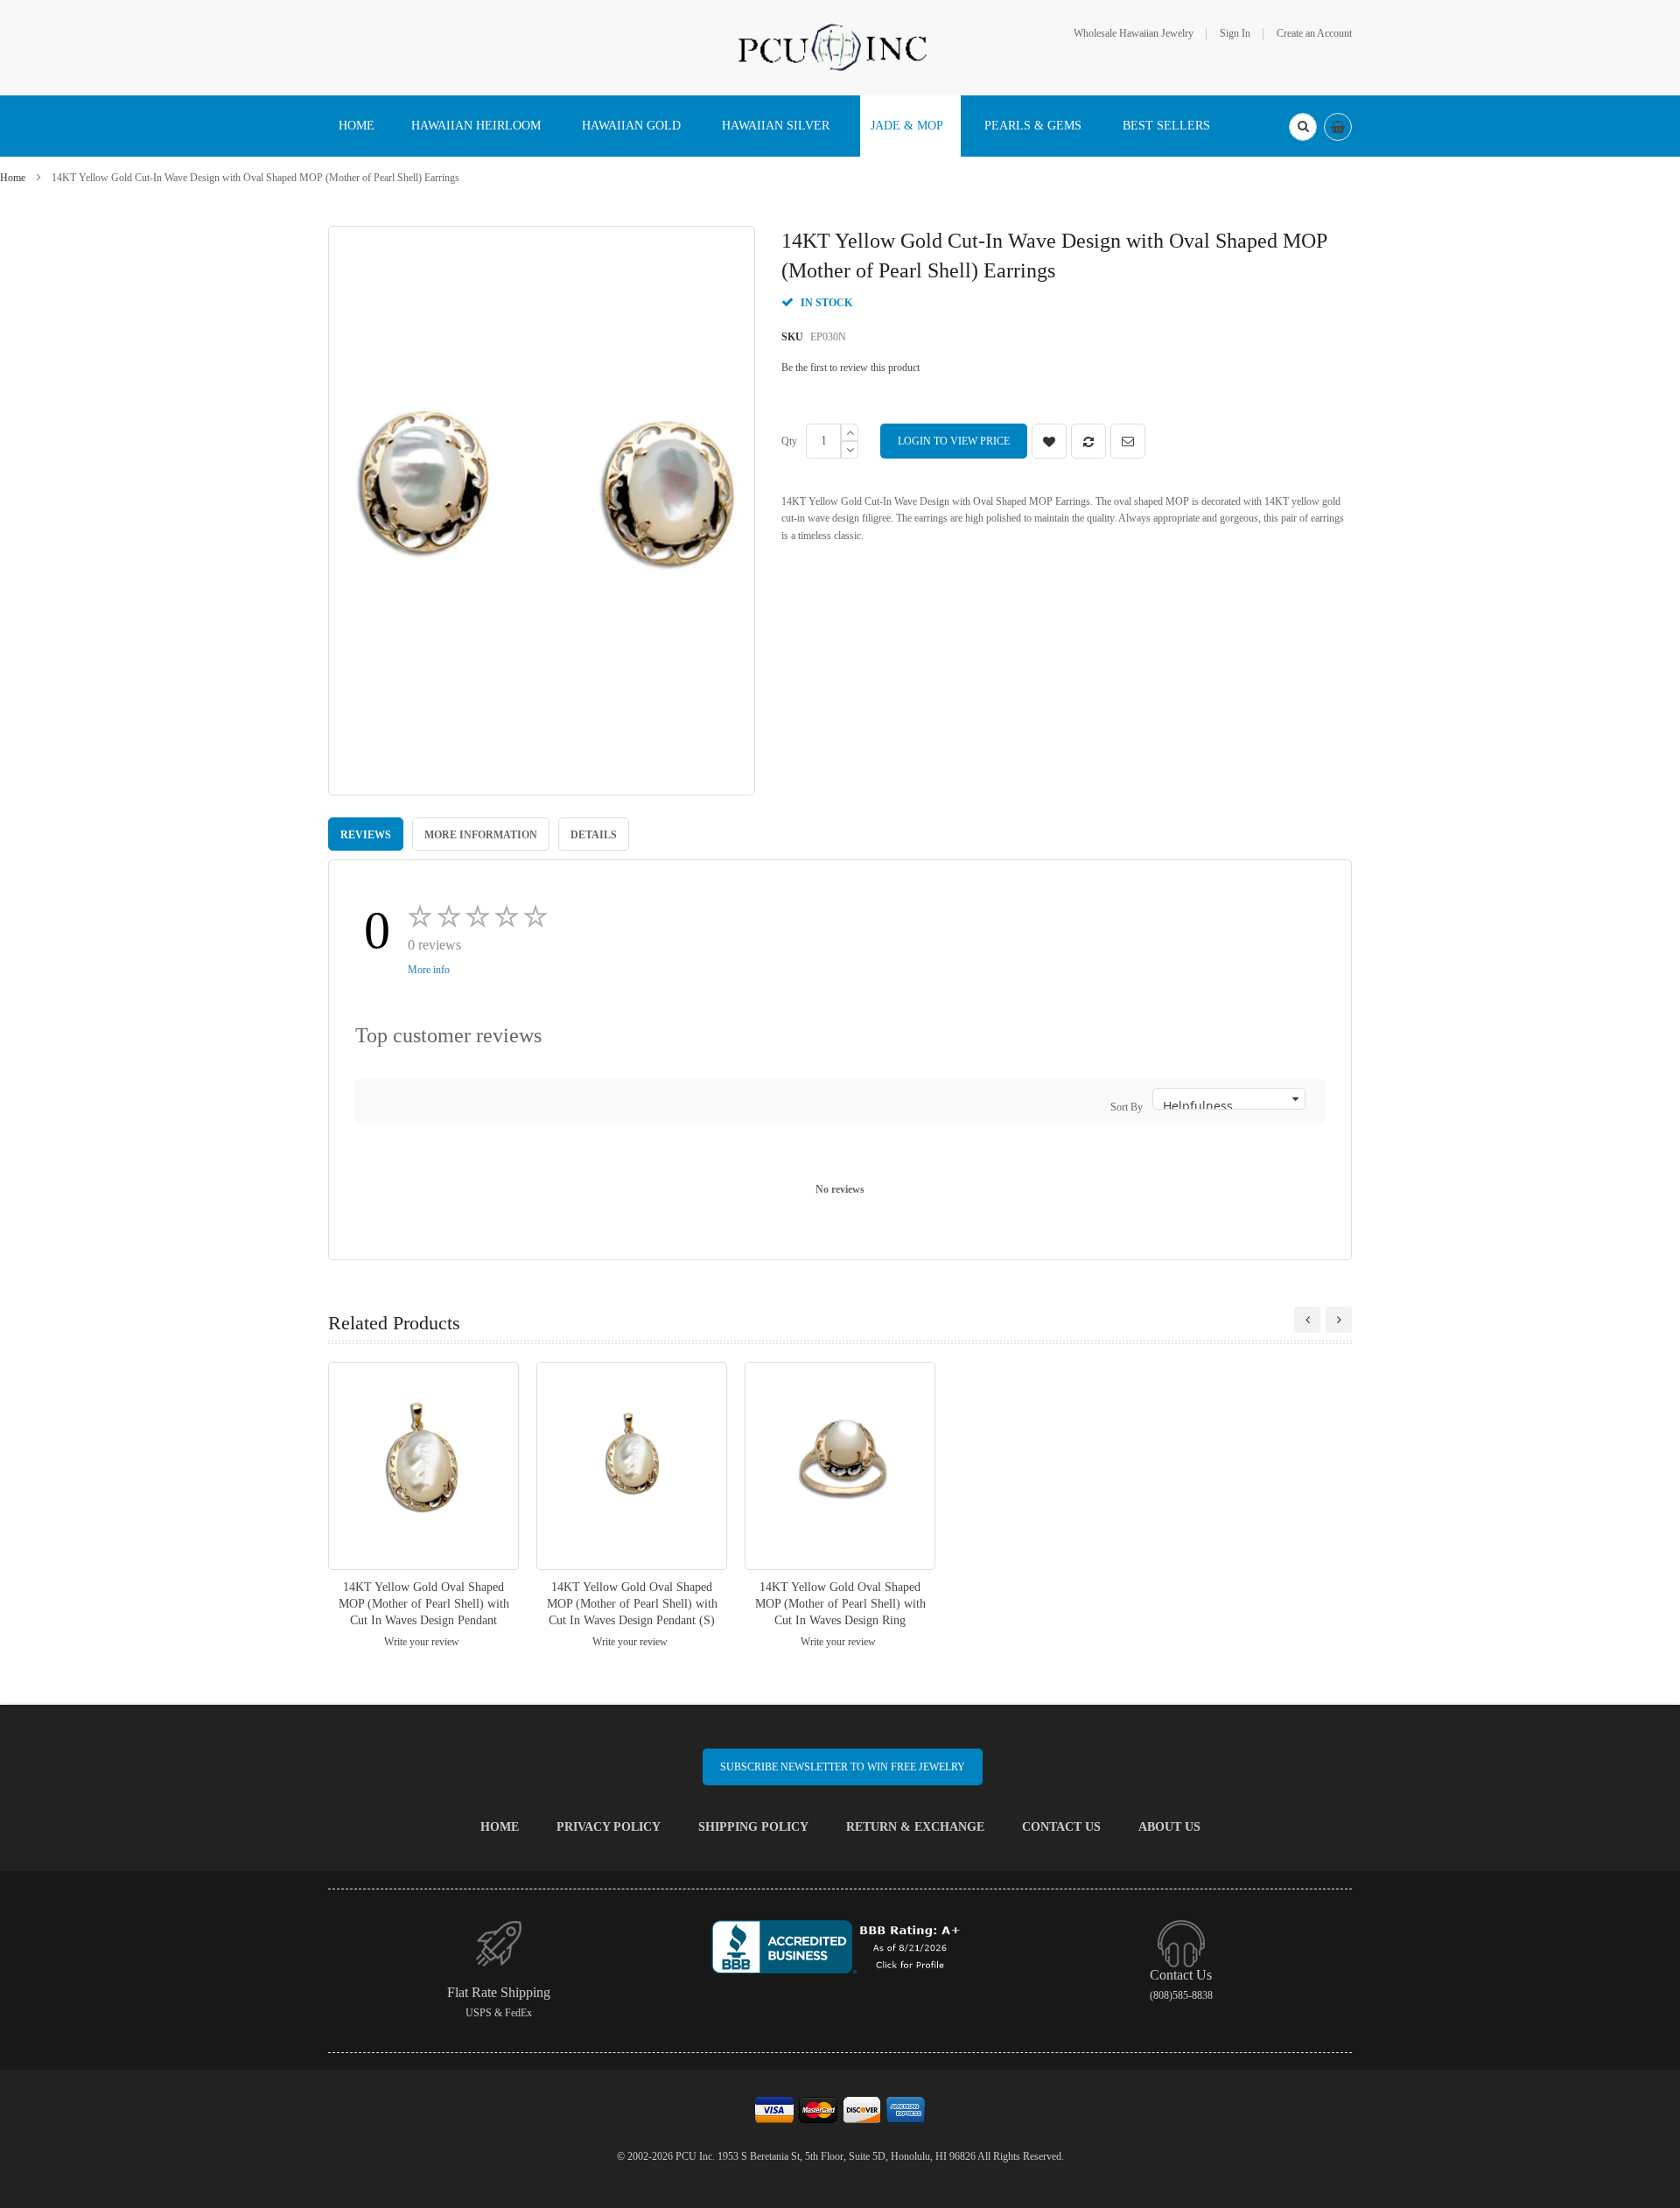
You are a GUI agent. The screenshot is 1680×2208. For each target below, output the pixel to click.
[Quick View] (423, 1465)
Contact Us (1061, 1827)
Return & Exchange (915, 1827)
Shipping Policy (753, 1827)
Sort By (1127, 1107)
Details (594, 835)
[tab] (366, 834)
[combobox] (1303, 127)
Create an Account (1314, 33)
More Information (481, 835)
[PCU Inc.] (840, 46)
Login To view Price (954, 441)
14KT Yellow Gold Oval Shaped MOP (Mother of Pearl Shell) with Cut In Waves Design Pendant (424, 1604)
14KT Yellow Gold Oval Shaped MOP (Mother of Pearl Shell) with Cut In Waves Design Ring (840, 1604)
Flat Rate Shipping (499, 1992)
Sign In (1235, 33)
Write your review (422, 1642)
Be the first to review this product (850, 368)
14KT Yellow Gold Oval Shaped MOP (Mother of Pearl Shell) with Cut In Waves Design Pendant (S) (632, 1604)
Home (13, 178)
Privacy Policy (609, 1827)
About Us (1169, 1827)
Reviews (366, 835)
